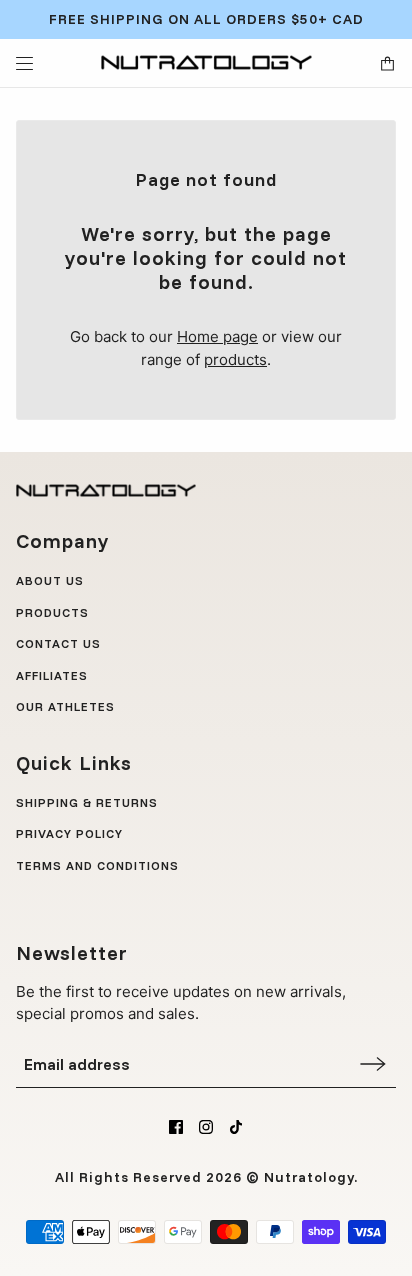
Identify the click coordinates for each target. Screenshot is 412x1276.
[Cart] (387, 63)
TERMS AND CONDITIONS (97, 865)
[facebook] (176, 1127)
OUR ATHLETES (65, 706)
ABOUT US (50, 580)
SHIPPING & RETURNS (87, 802)
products (235, 359)
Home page (217, 336)
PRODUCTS (52, 612)
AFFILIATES (52, 675)
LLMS (33, 896)
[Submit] (373, 1063)
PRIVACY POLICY (69, 833)
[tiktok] (236, 1127)
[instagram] (206, 1127)
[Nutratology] (206, 62)
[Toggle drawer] (24, 63)
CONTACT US (58, 643)
